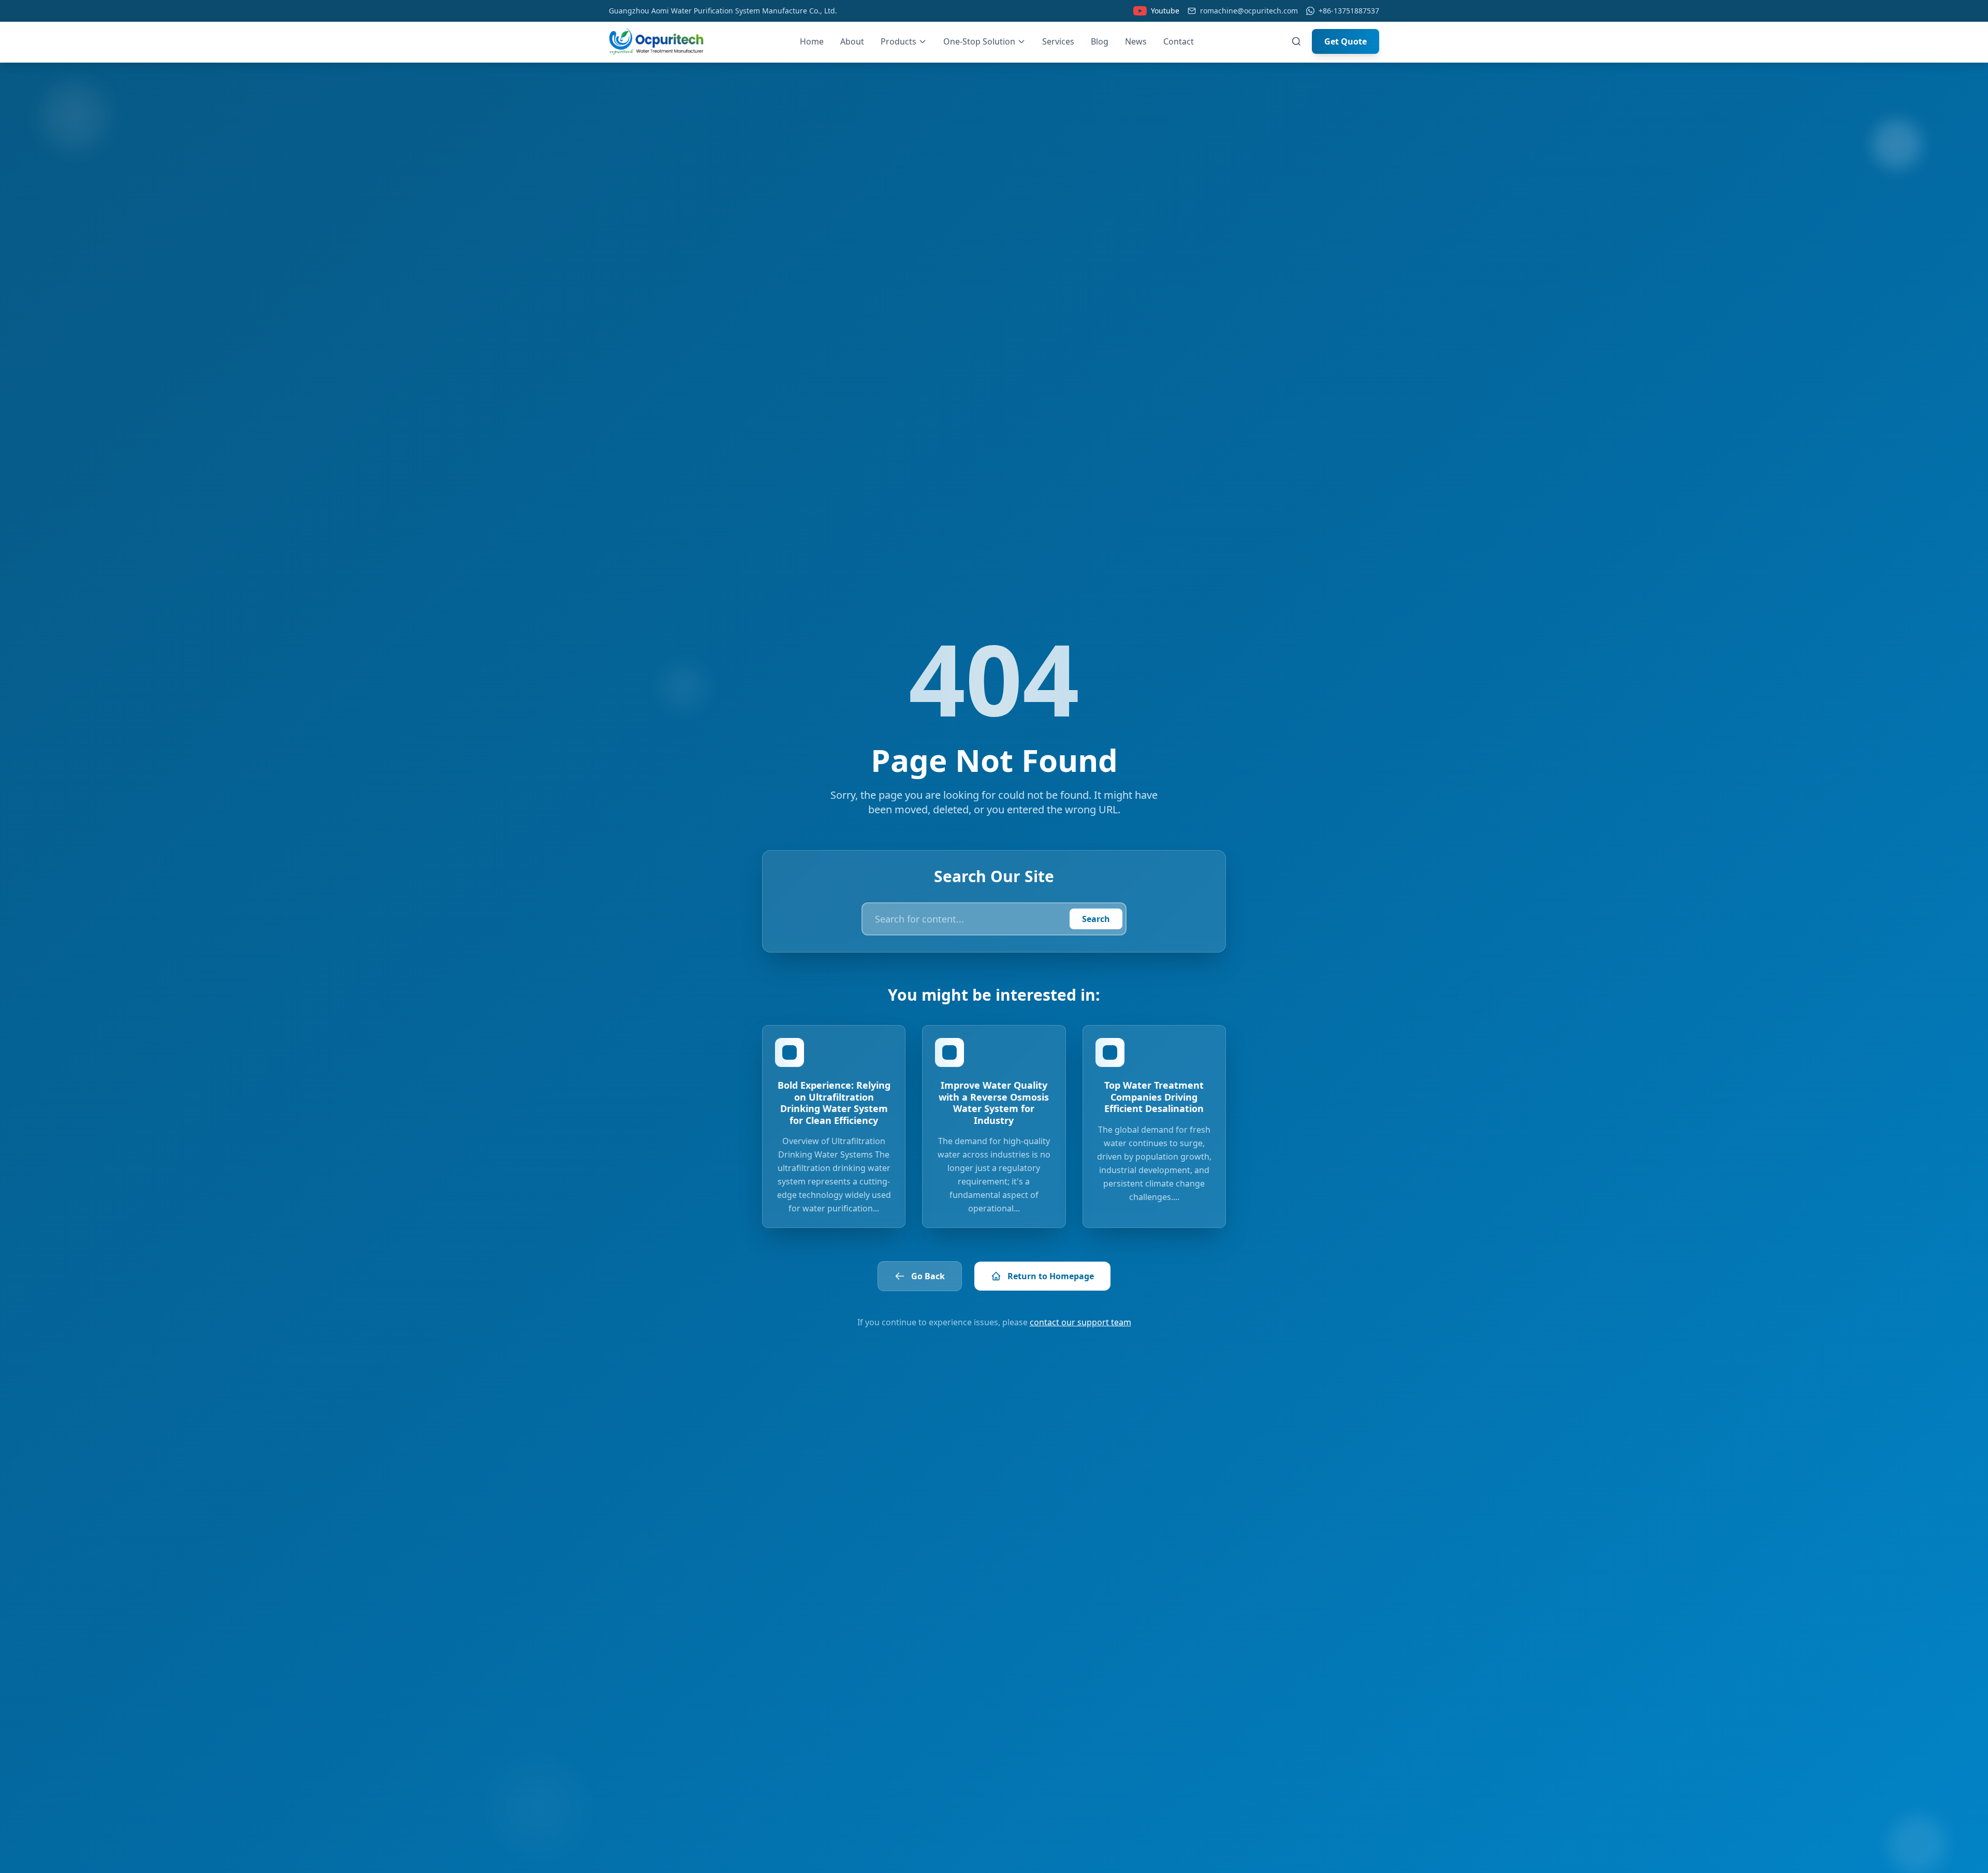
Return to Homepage (1051, 1276)
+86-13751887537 (1349, 11)
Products (898, 41)
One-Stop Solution (979, 41)
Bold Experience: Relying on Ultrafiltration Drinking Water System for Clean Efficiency (834, 1103)
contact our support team (1080, 1322)
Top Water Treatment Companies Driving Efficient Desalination (1154, 1097)
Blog (1100, 41)
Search (1096, 919)
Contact (1179, 41)
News (1136, 41)
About (852, 41)
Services (1058, 41)
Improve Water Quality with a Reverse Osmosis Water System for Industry (994, 1103)
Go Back (928, 1276)
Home (812, 41)
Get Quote (1346, 41)
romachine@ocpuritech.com (1249, 11)
